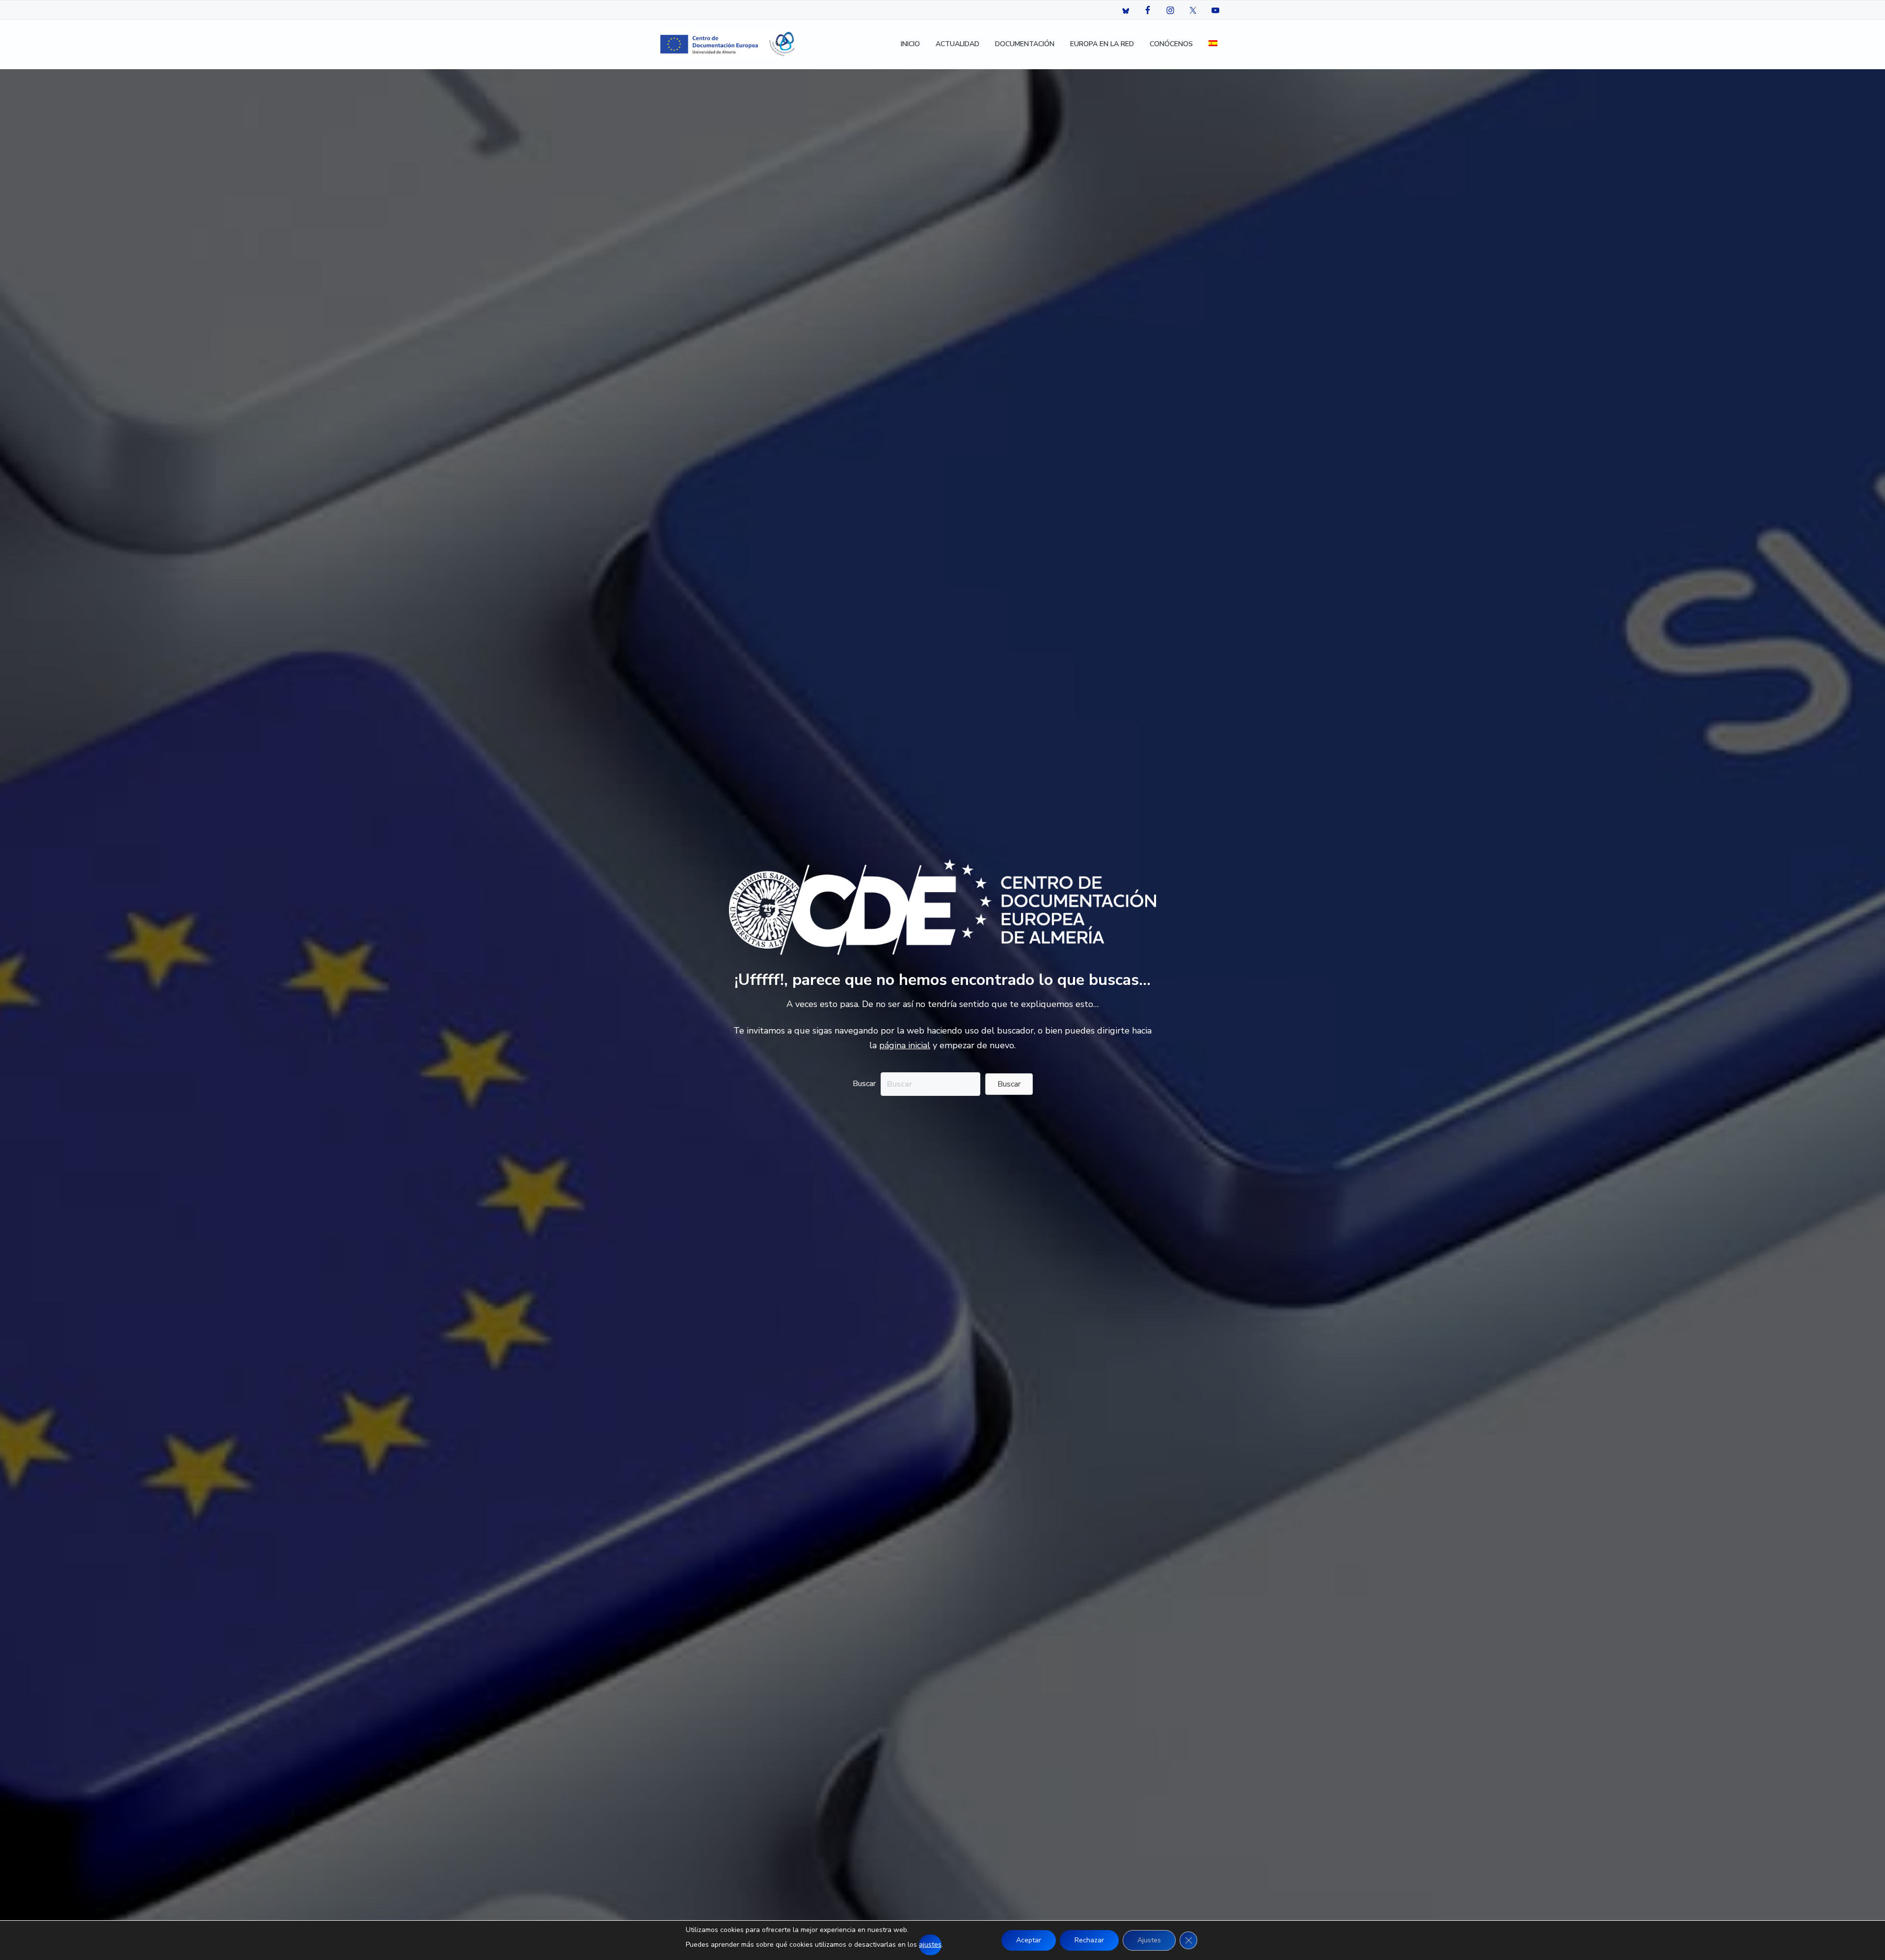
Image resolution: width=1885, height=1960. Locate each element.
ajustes (930, 1945)
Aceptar (1029, 1940)
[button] (1009, 1084)
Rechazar (1089, 1940)
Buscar (864, 1084)
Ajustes (1149, 1940)
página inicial (905, 1045)
